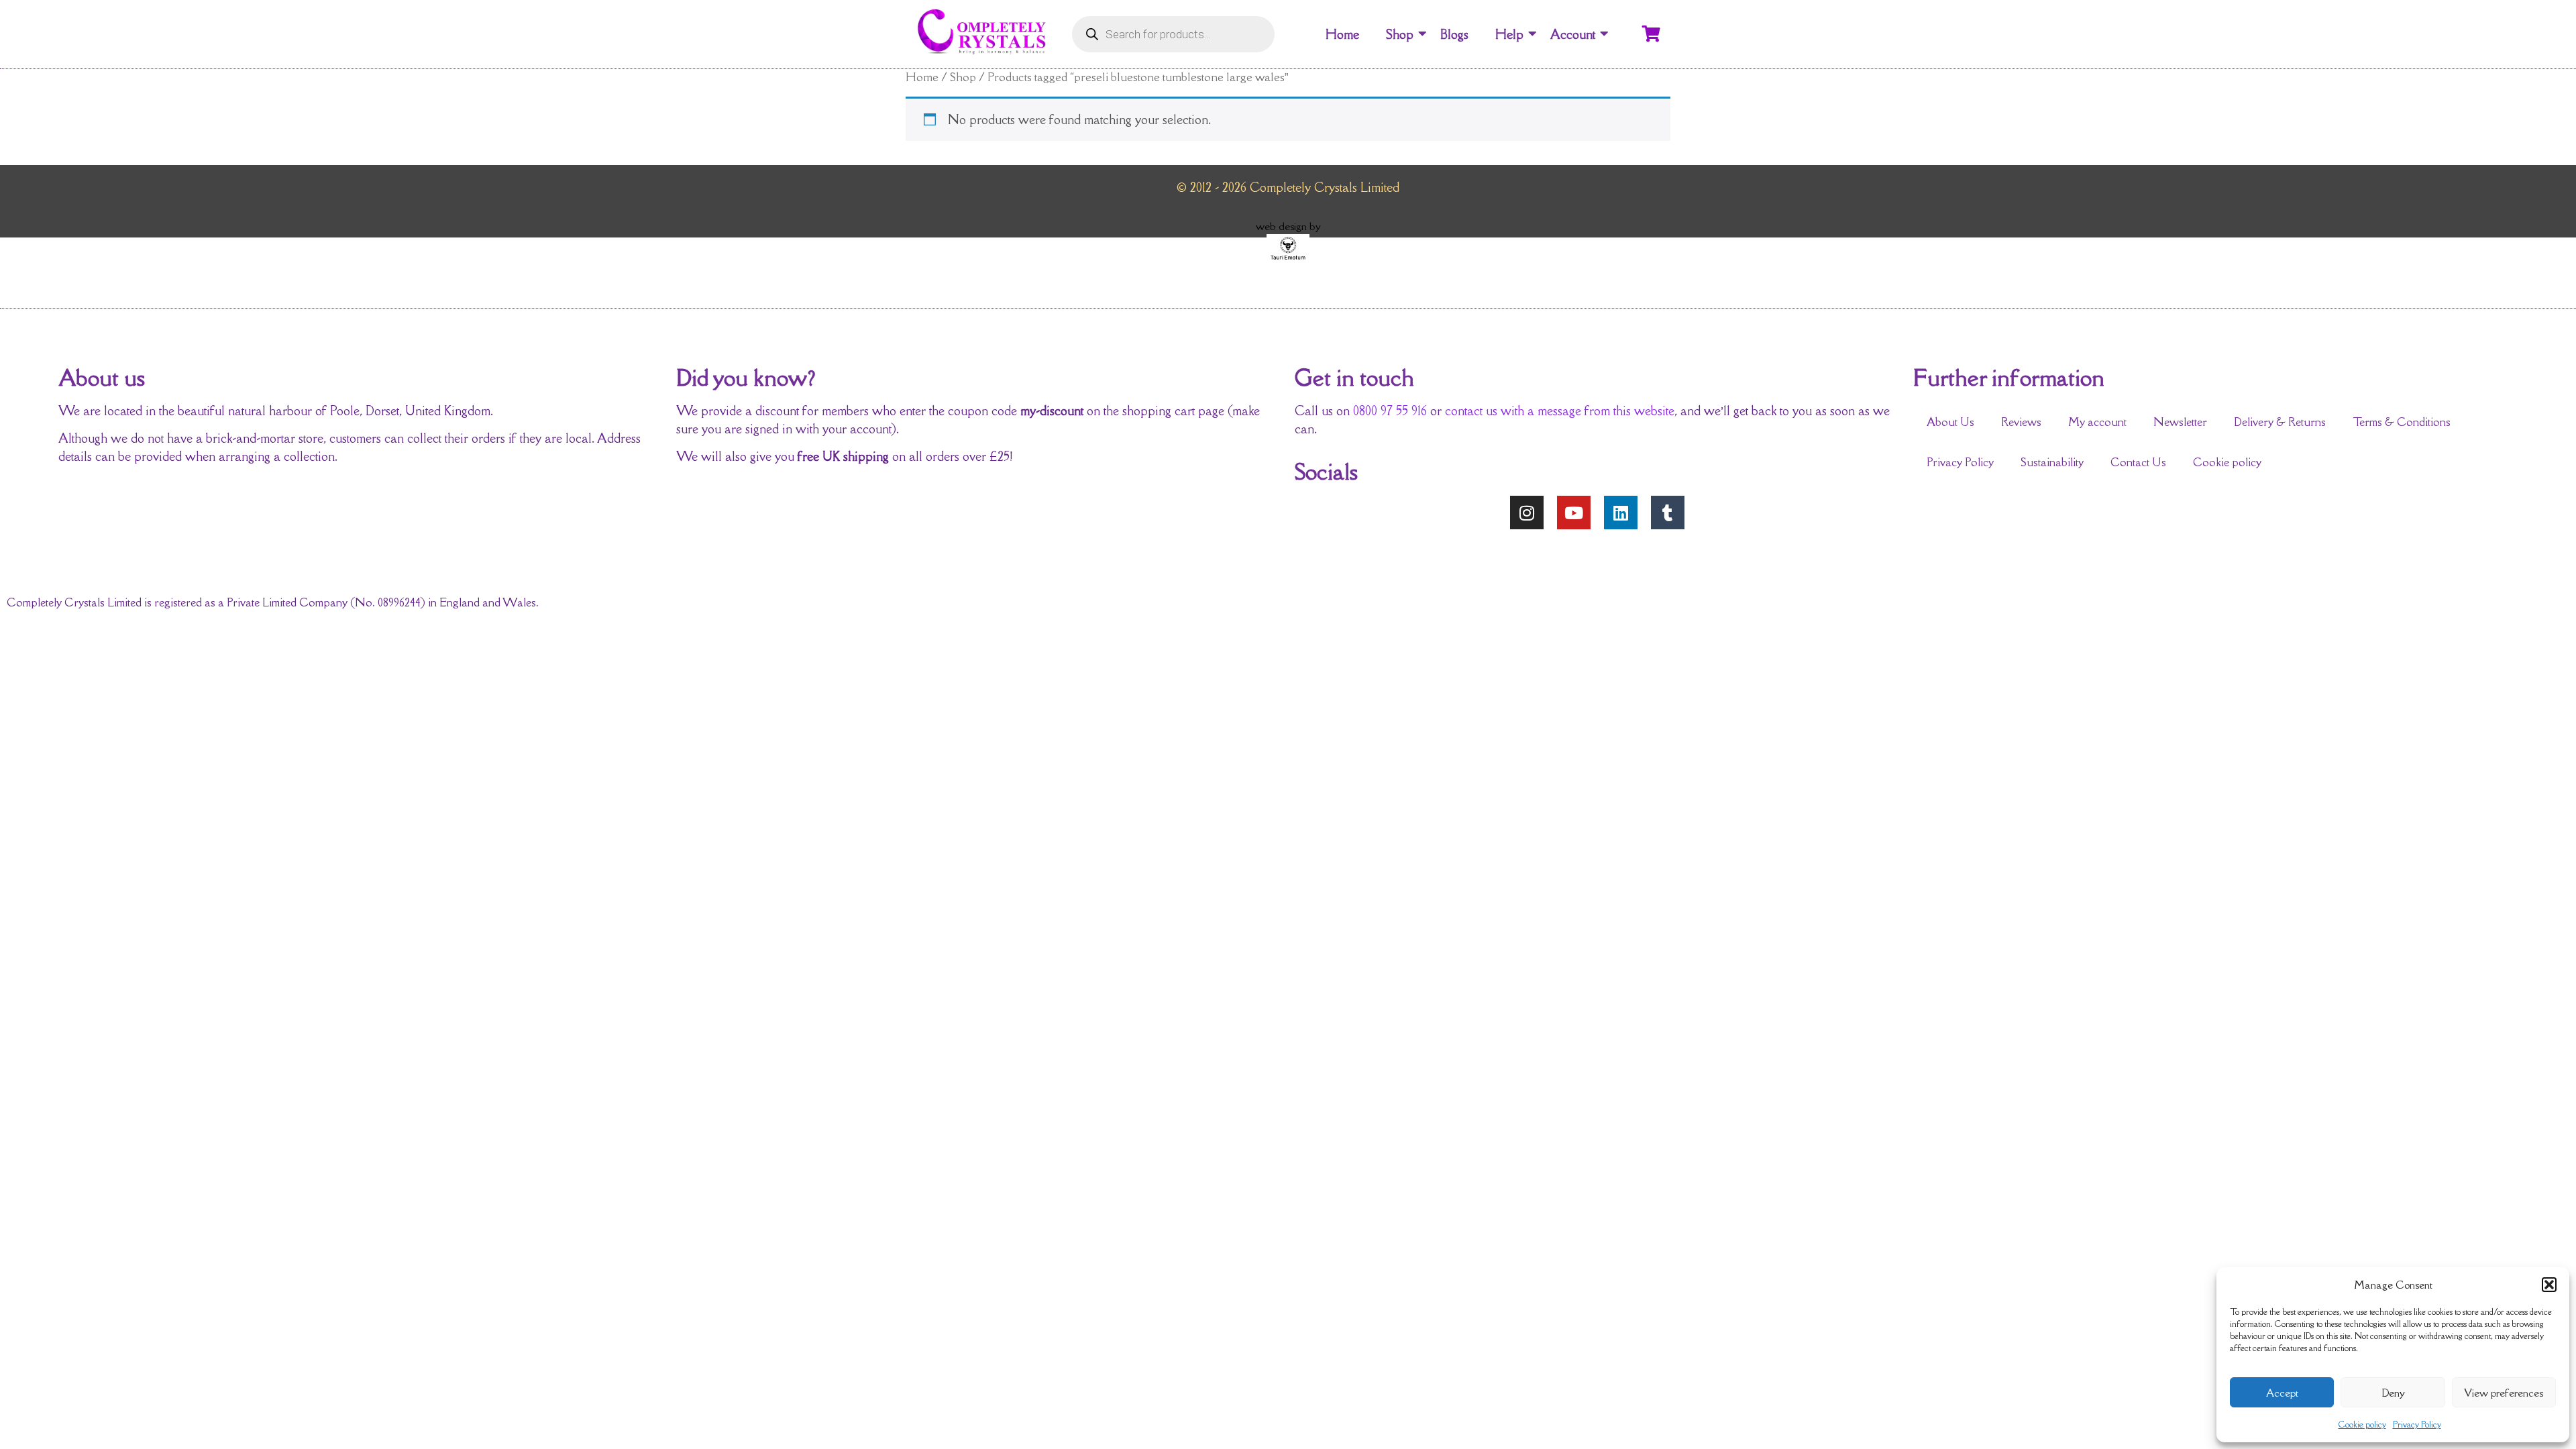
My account (2097, 422)
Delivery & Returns (2280, 422)
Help (1509, 34)
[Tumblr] (1668, 513)
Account (1573, 34)
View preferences (2504, 1393)
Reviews (2021, 422)
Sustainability (2052, 462)
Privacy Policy (2417, 1425)
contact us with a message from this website (1560, 411)
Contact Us (2138, 462)
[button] (2549, 1285)
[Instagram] (1527, 513)
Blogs (1454, 34)
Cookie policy (2362, 1425)
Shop (1400, 34)
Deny (2393, 1393)
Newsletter (2180, 422)
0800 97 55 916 (1390, 411)
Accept (2282, 1393)
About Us (1950, 422)
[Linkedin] (1621, 513)
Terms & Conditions (2402, 422)
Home (1342, 34)
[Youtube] (1574, 513)
